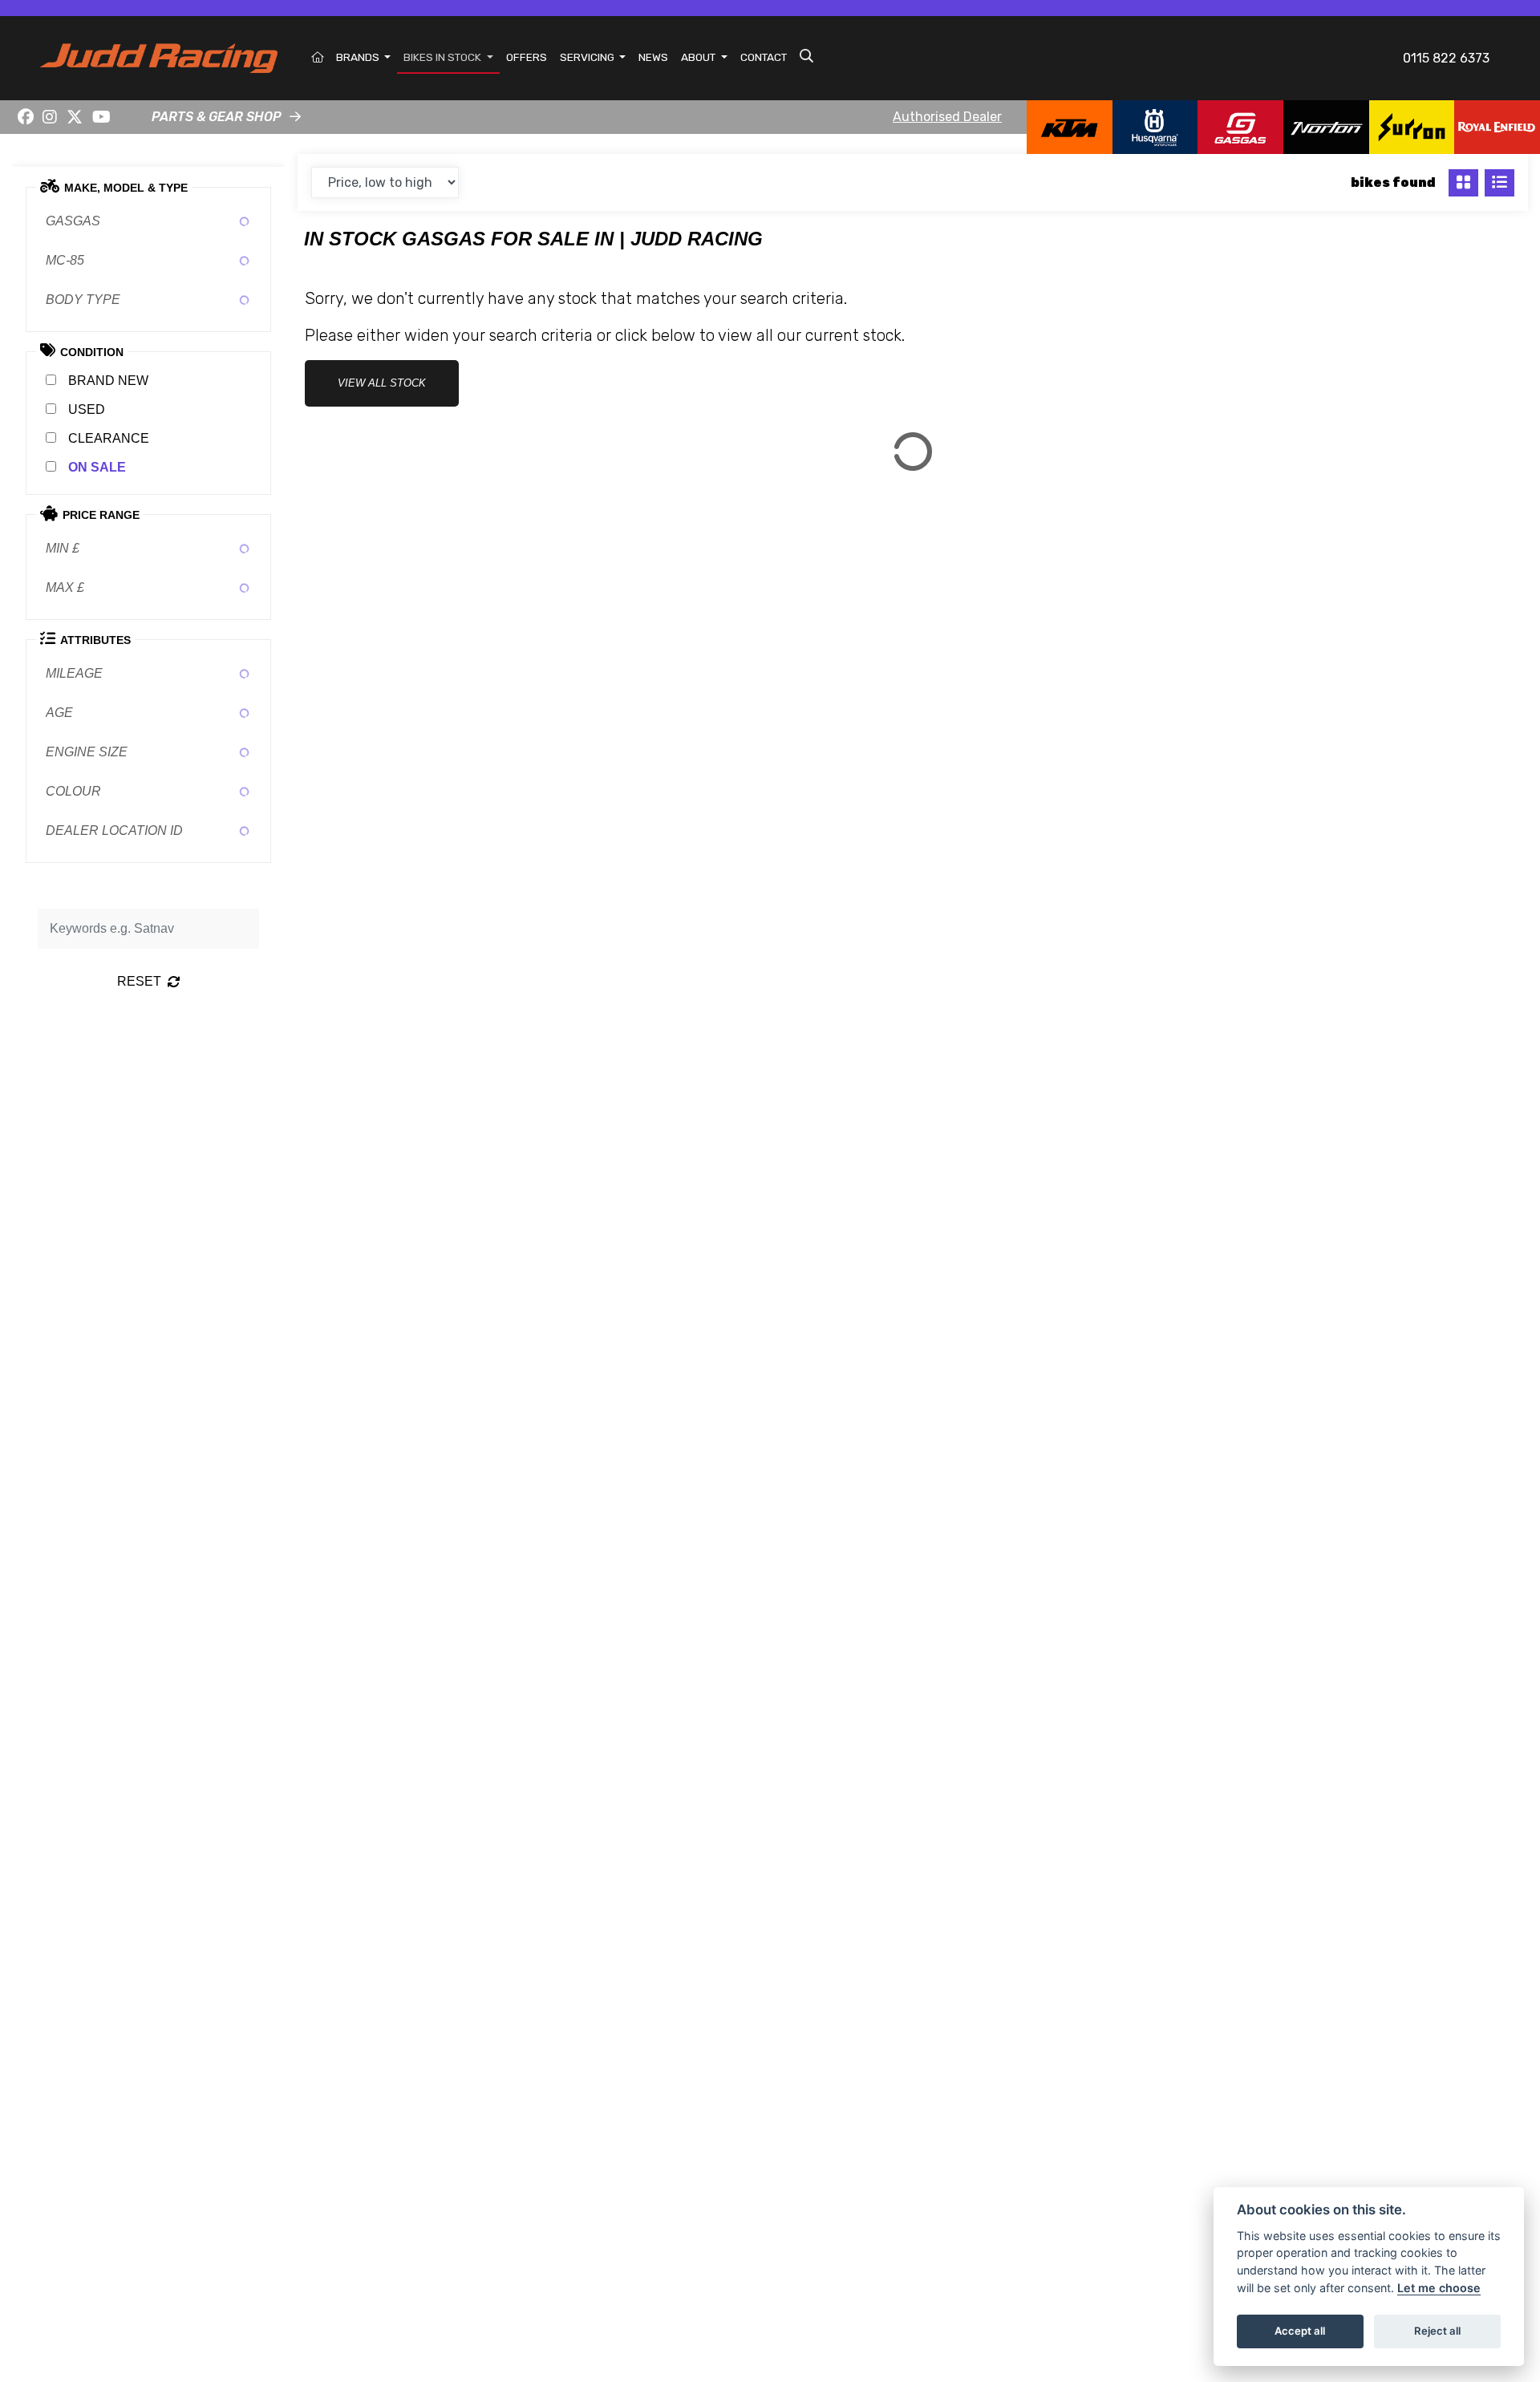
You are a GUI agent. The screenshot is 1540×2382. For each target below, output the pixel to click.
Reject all (1437, 2331)
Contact (764, 57)
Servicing (588, 57)
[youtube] (101, 117)
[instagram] (51, 117)
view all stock (382, 383)
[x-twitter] (75, 117)
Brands (359, 57)
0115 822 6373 (1446, 58)
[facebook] (26, 117)
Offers (527, 57)
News (653, 57)
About (699, 57)
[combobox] (148, 221)
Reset (139, 981)
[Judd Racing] (159, 57)
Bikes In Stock (444, 57)
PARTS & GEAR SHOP (217, 117)
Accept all (1300, 2331)
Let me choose (1439, 2288)
